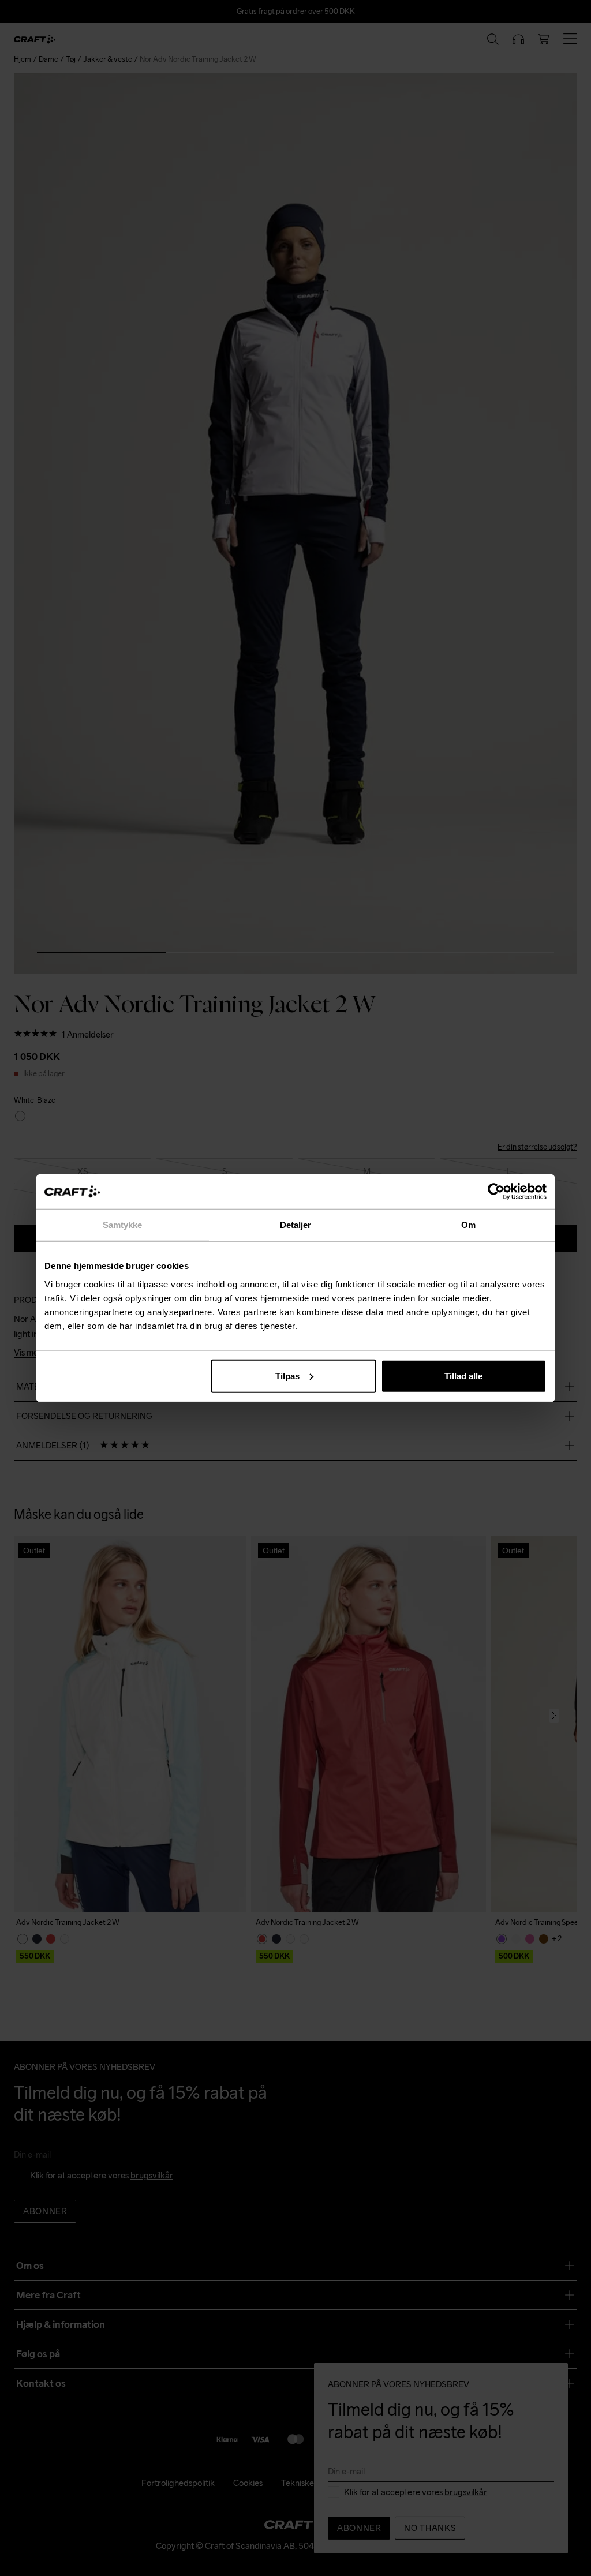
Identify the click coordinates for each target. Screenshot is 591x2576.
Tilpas (287, 1375)
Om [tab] (468, 1225)
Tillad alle (463, 1375)
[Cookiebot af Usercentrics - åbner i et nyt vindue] (496, 1192)
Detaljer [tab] (296, 1225)
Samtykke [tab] (123, 1225)
